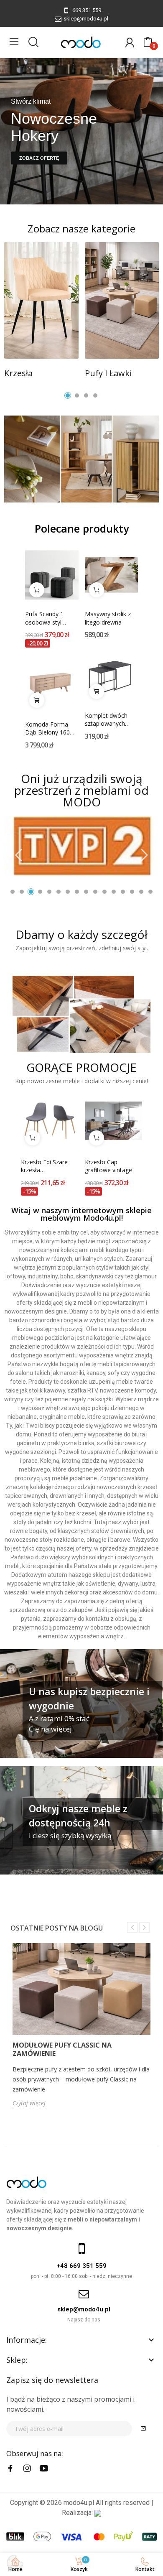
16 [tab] (150, 892)
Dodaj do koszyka (37, 590)
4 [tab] (95, 395)
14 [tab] (132, 892)
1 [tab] (68, 395)
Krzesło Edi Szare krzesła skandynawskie (44, 1166)
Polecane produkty (82, 529)
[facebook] (10, 2469)
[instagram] (27, 2469)
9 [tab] (86, 892)
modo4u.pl (79, 2503)
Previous (19, 856)
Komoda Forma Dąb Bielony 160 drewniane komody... (47, 728)
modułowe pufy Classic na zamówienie (62, 2049)
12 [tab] (114, 892)
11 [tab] (104, 892)
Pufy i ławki (108, 373)
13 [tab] (123, 892)
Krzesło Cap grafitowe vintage (108, 1166)
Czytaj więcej (29, 2103)
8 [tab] (77, 892)
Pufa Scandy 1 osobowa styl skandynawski (44, 618)
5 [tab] (49, 892)
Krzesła (18, 373)
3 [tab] (86, 395)
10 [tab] (95, 892)
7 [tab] (68, 892)
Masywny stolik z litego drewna (108, 618)
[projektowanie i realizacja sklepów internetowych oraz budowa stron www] (98, 2513)
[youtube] (44, 2469)
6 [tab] (59, 892)
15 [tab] (141, 892)
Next (144, 856)
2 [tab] (77, 395)
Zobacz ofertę (39, 158)
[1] (143, 2429)
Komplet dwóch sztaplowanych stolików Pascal (106, 720)
